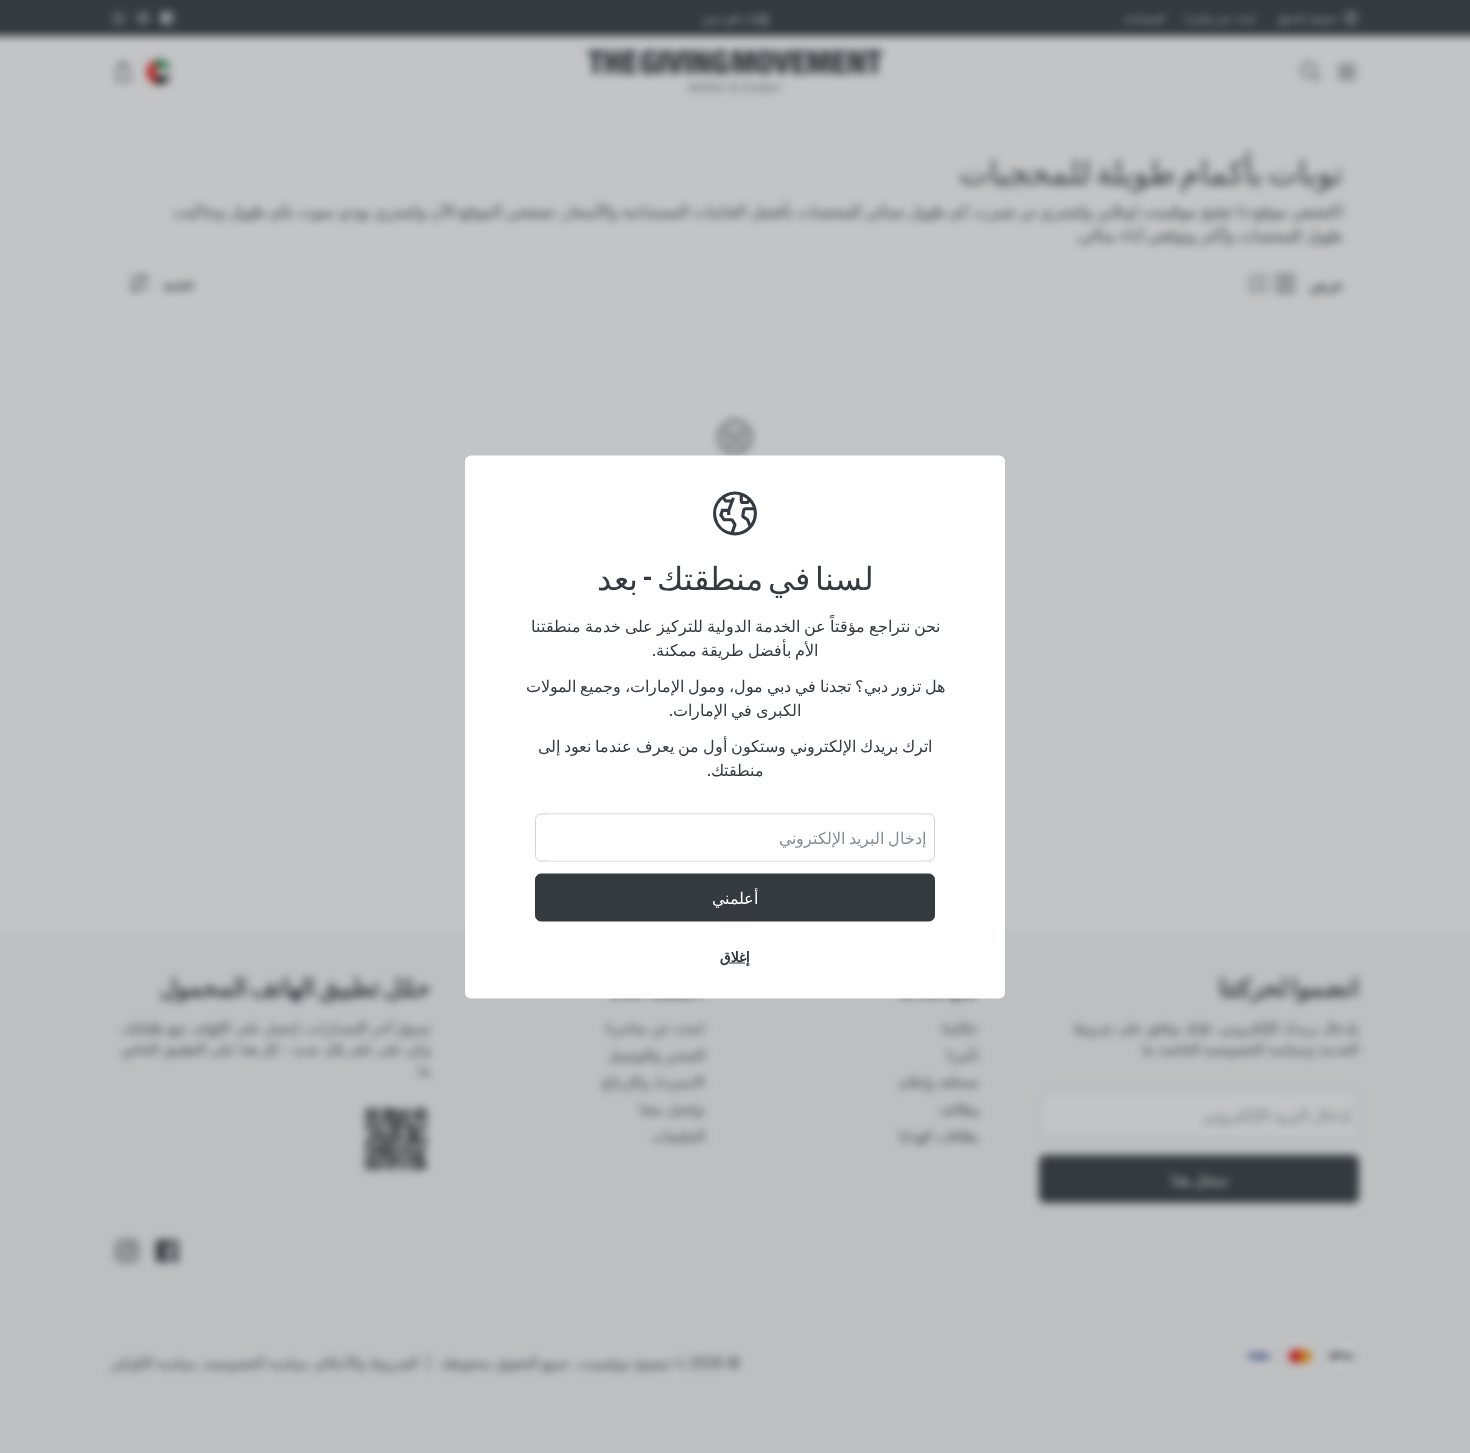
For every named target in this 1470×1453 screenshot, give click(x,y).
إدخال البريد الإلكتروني (852, 837)
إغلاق (735, 955)
